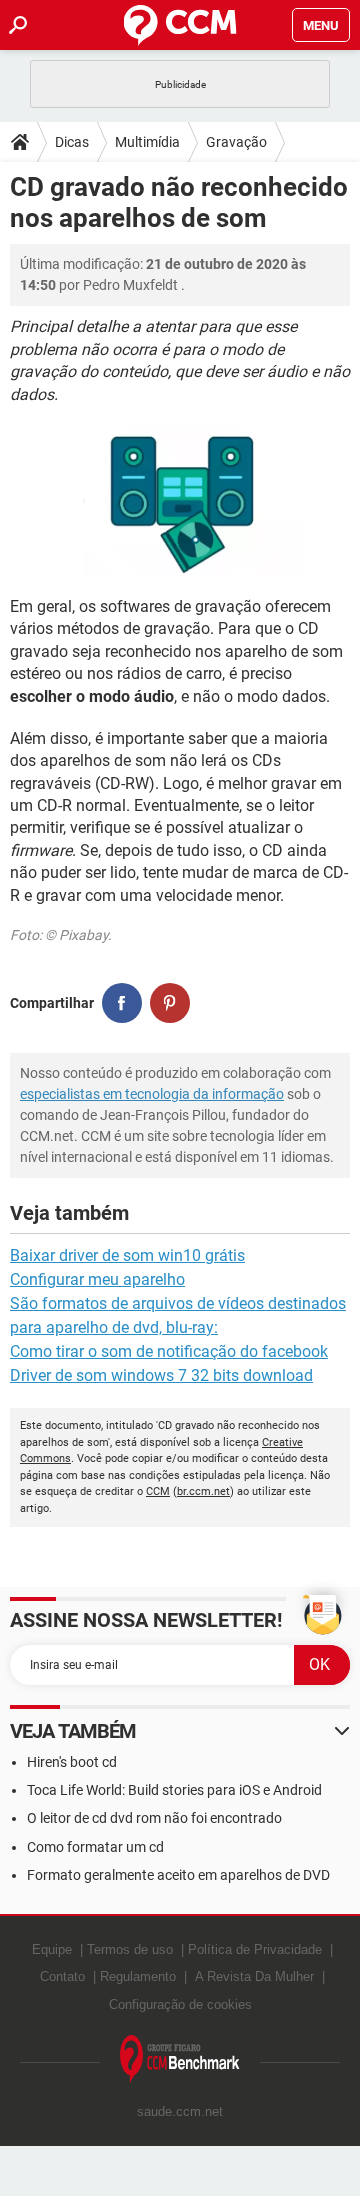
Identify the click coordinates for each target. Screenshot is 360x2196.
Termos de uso (130, 1949)
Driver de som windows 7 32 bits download (161, 1375)
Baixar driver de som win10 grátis (127, 1255)
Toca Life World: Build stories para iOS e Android (174, 1790)
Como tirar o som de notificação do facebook (169, 1351)
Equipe (52, 1949)
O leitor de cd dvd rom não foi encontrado (154, 1818)
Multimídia (147, 142)
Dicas (72, 142)
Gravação (236, 142)
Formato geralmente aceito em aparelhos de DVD (178, 1875)
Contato (62, 1976)
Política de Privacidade (255, 1949)
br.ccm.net (203, 1491)
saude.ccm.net (180, 2111)
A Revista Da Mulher (254, 1976)
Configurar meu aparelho (97, 1279)
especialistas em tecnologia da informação (152, 1094)
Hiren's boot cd (72, 1762)
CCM (158, 1491)
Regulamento (138, 1976)
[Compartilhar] (122, 1003)
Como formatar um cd (95, 1847)
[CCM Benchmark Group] (180, 2059)
